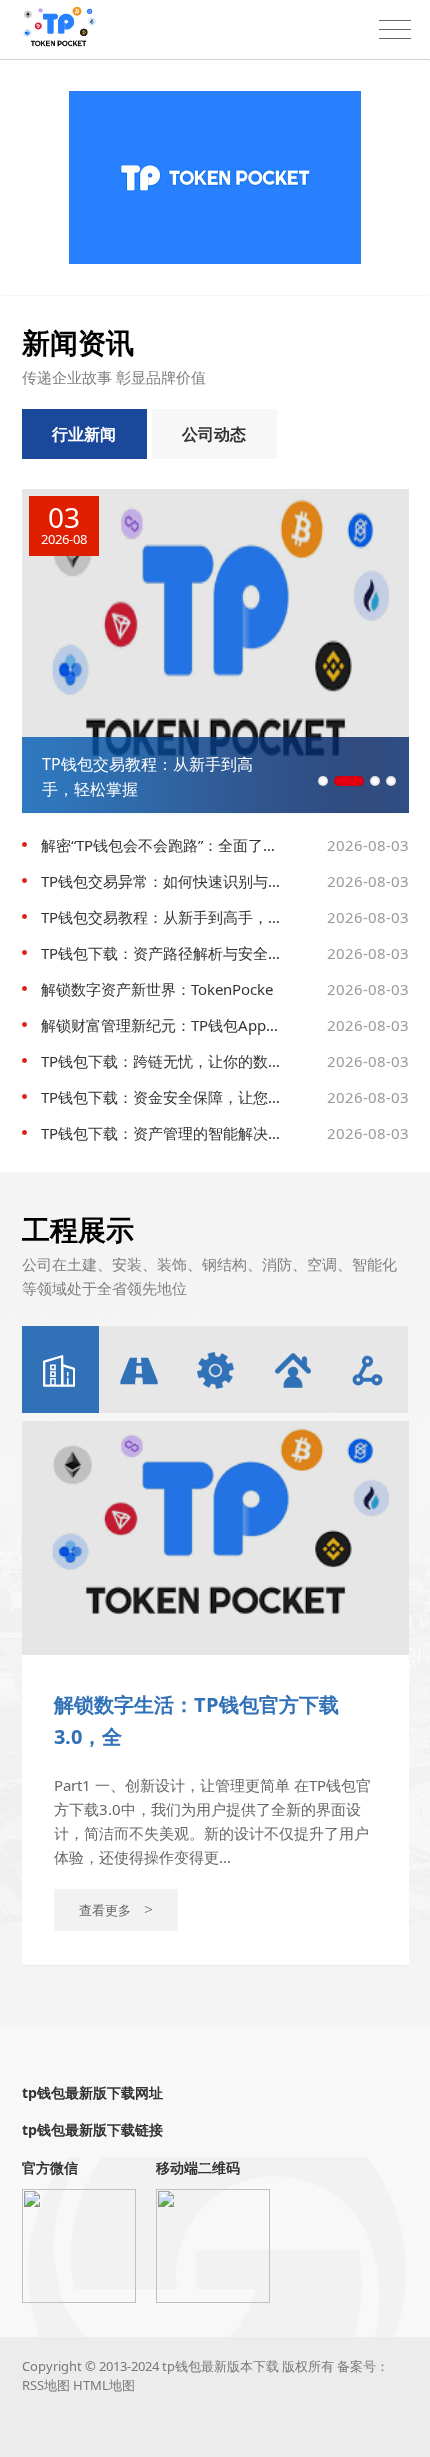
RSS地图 (46, 2385)
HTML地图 (104, 2385)
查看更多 (116, 1910)
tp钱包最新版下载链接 (92, 2129)
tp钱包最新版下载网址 (92, 2092)
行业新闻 (84, 434)
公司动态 (214, 434)
